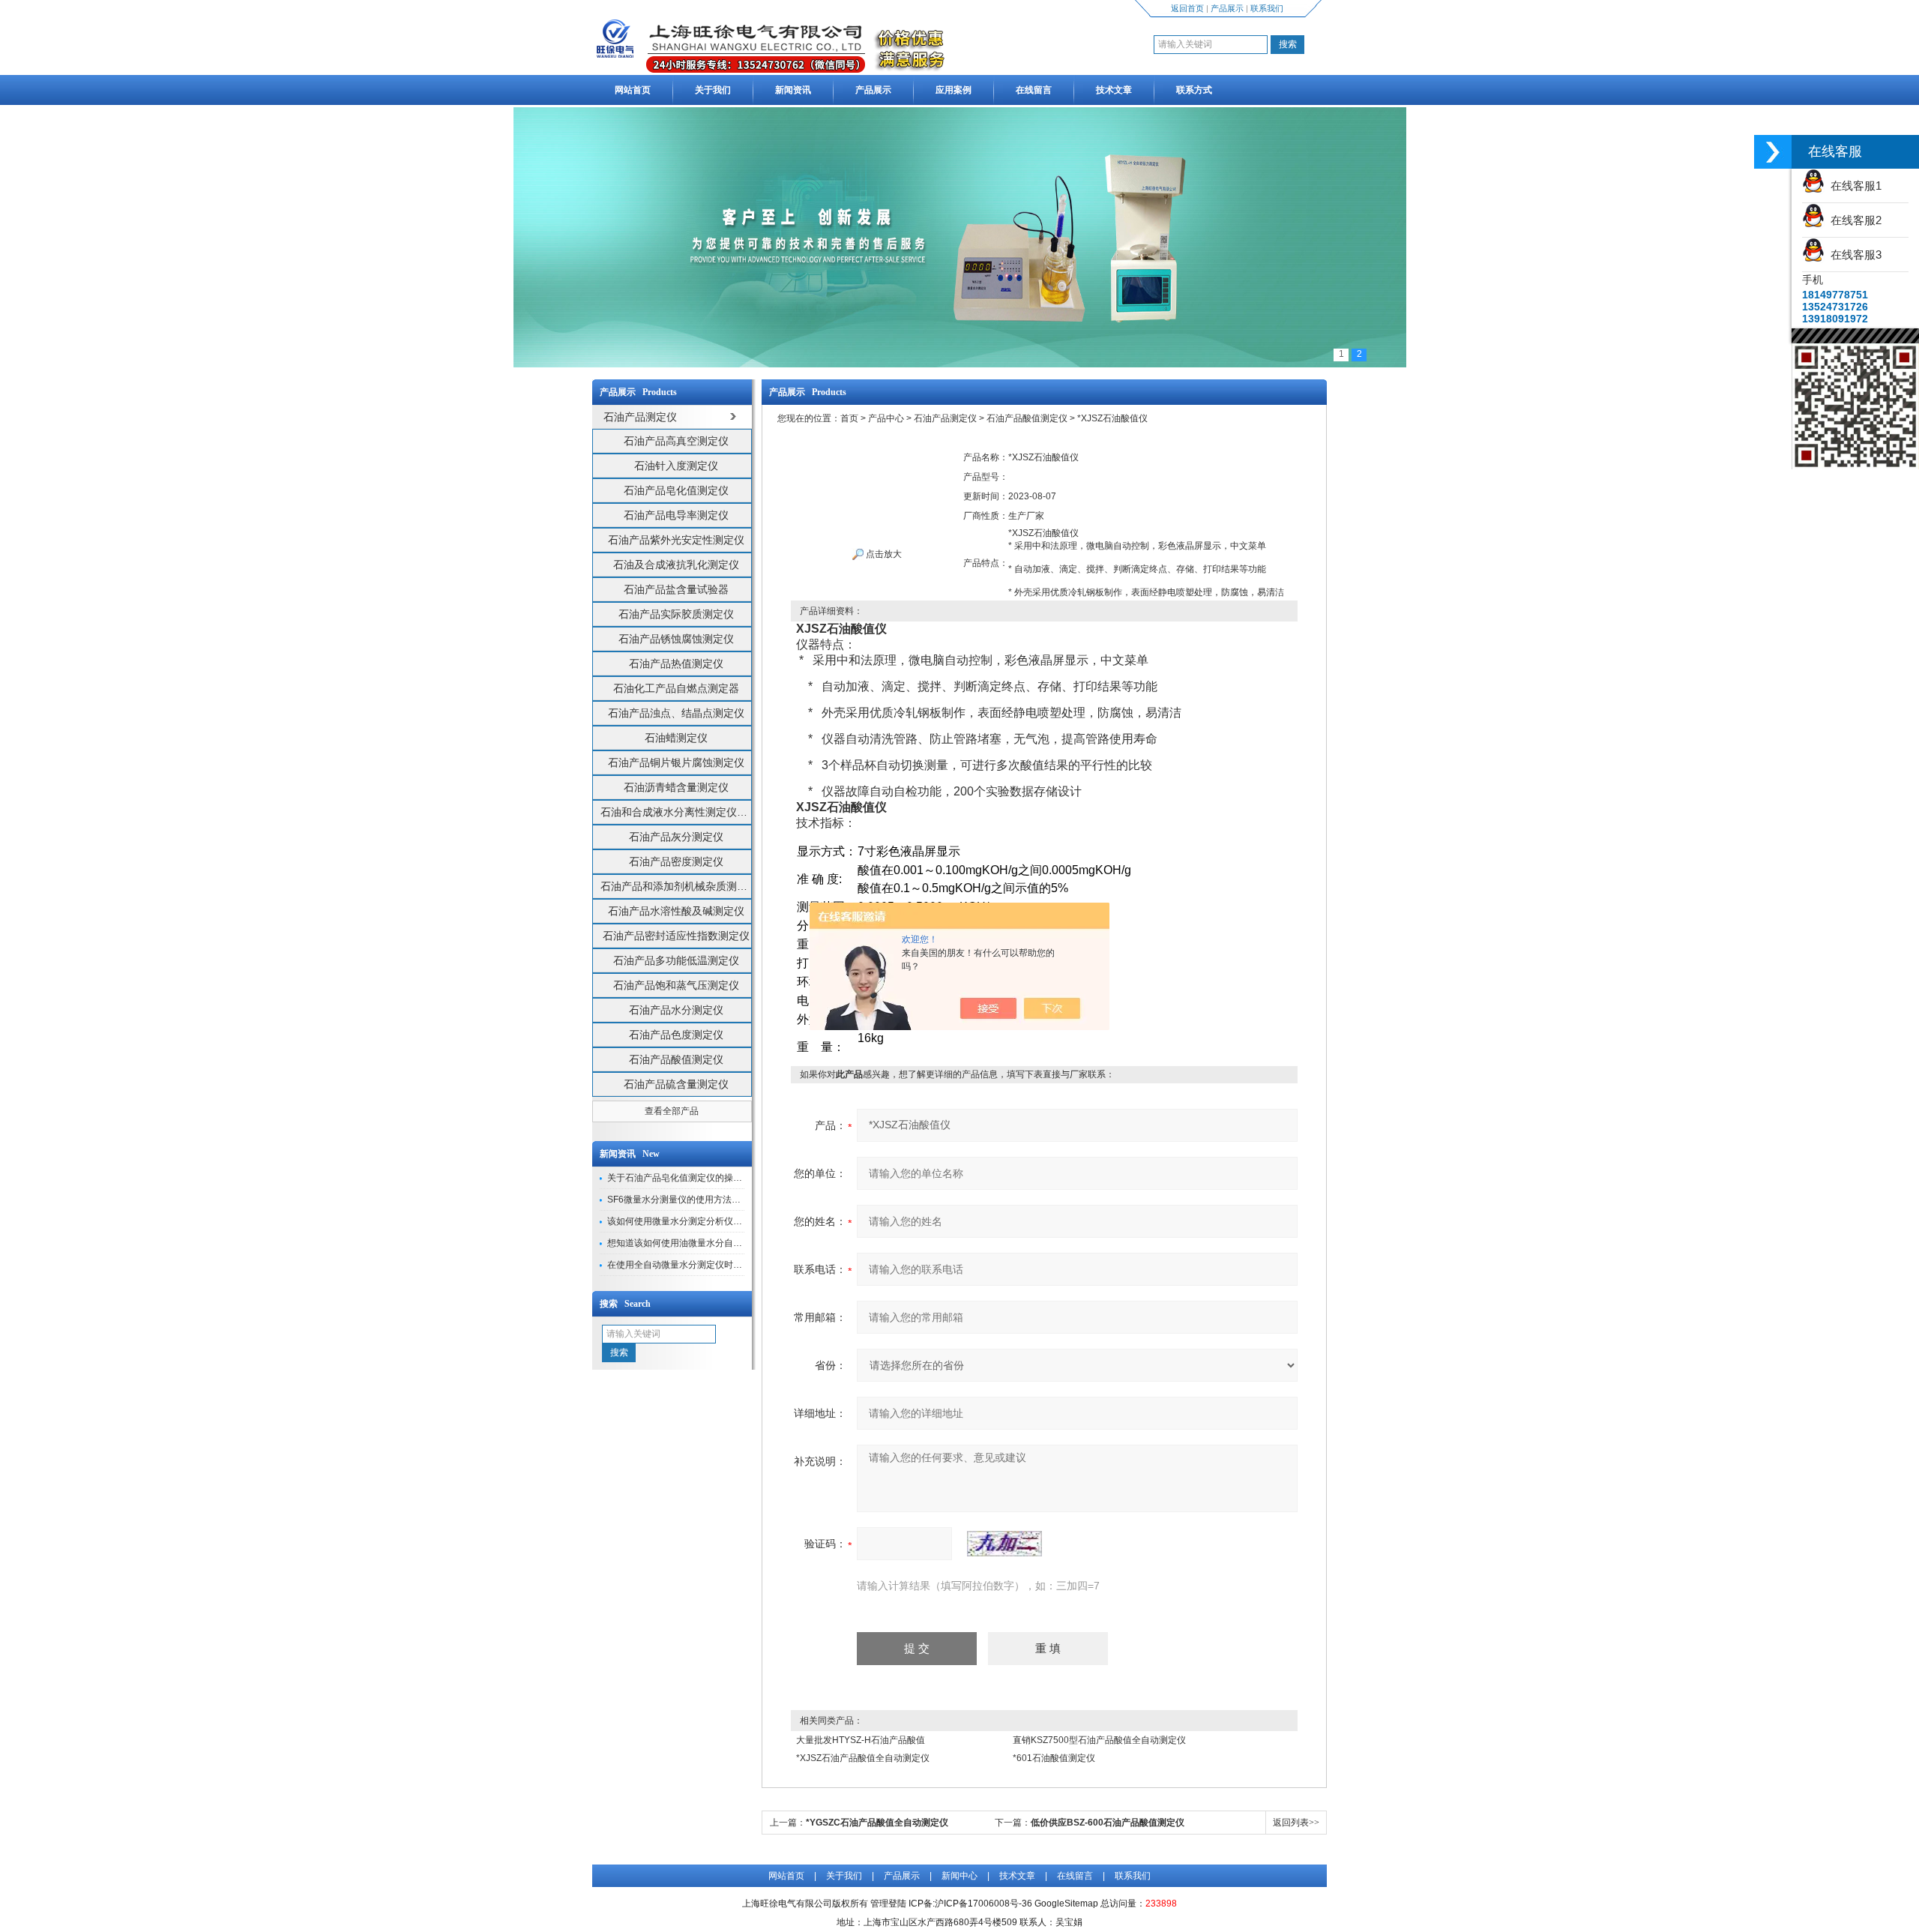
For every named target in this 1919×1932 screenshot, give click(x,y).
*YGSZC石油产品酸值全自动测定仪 (877, 1823)
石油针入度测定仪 (676, 466)
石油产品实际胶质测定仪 (676, 614)
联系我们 (1267, 8)
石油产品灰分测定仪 (676, 837)
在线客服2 (1853, 220)
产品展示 (1227, 8)
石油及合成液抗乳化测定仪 (676, 565)
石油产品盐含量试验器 (676, 589)
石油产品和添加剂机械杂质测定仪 (676, 886)
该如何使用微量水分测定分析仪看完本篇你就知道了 (711, 1221)
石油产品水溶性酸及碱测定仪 (676, 911)
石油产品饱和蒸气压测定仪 (676, 985)
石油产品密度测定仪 (676, 861)
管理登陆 (888, 1904)
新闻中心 (959, 1876)
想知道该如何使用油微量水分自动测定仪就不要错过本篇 (720, 1243)
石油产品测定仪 (945, 418)
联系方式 (1194, 90)
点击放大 (883, 554)
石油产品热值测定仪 (676, 663)
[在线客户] (1773, 152)
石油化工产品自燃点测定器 (676, 688)
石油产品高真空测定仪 (676, 441)
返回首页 (1187, 8)
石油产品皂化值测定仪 (676, 490)
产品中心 (886, 418)
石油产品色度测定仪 (676, 1035)
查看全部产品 (672, 1111)
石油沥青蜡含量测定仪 (676, 787)
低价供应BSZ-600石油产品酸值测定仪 (1108, 1823)
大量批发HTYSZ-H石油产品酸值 (861, 1740)
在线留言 (1034, 90)
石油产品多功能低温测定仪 (676, 960)
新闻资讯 (793, 90)
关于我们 (713, 90)
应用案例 (954, 90)
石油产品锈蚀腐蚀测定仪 (676, 639)
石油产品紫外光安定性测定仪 (676, 540)
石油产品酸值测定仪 (676, 1059)
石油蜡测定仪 (676, 738)
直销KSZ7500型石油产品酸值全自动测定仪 (1099, 1740)
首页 (849, 418)
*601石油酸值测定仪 (1054, 1758)
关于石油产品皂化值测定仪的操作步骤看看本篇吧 (706, 1178)
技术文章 (1114, 90)
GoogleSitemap (1066, 1904)
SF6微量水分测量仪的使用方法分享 (678, 1200)
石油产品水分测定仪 (676, 1010)
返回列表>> (1296, 1823)
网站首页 (633, 90)
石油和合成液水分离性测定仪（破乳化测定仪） (676, 812)
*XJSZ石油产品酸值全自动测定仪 (863, 1758)
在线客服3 (1853, 255)
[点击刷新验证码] (1004, 1544)
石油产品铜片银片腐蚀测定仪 (676, 762)
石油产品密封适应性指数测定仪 (676, 936)
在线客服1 (1853, 186)
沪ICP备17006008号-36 (983, 1904)
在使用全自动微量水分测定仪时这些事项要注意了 (706, 1265)
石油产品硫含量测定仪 (676, 1084)
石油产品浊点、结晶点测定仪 (676, 713)
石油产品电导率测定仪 (676, 515)
